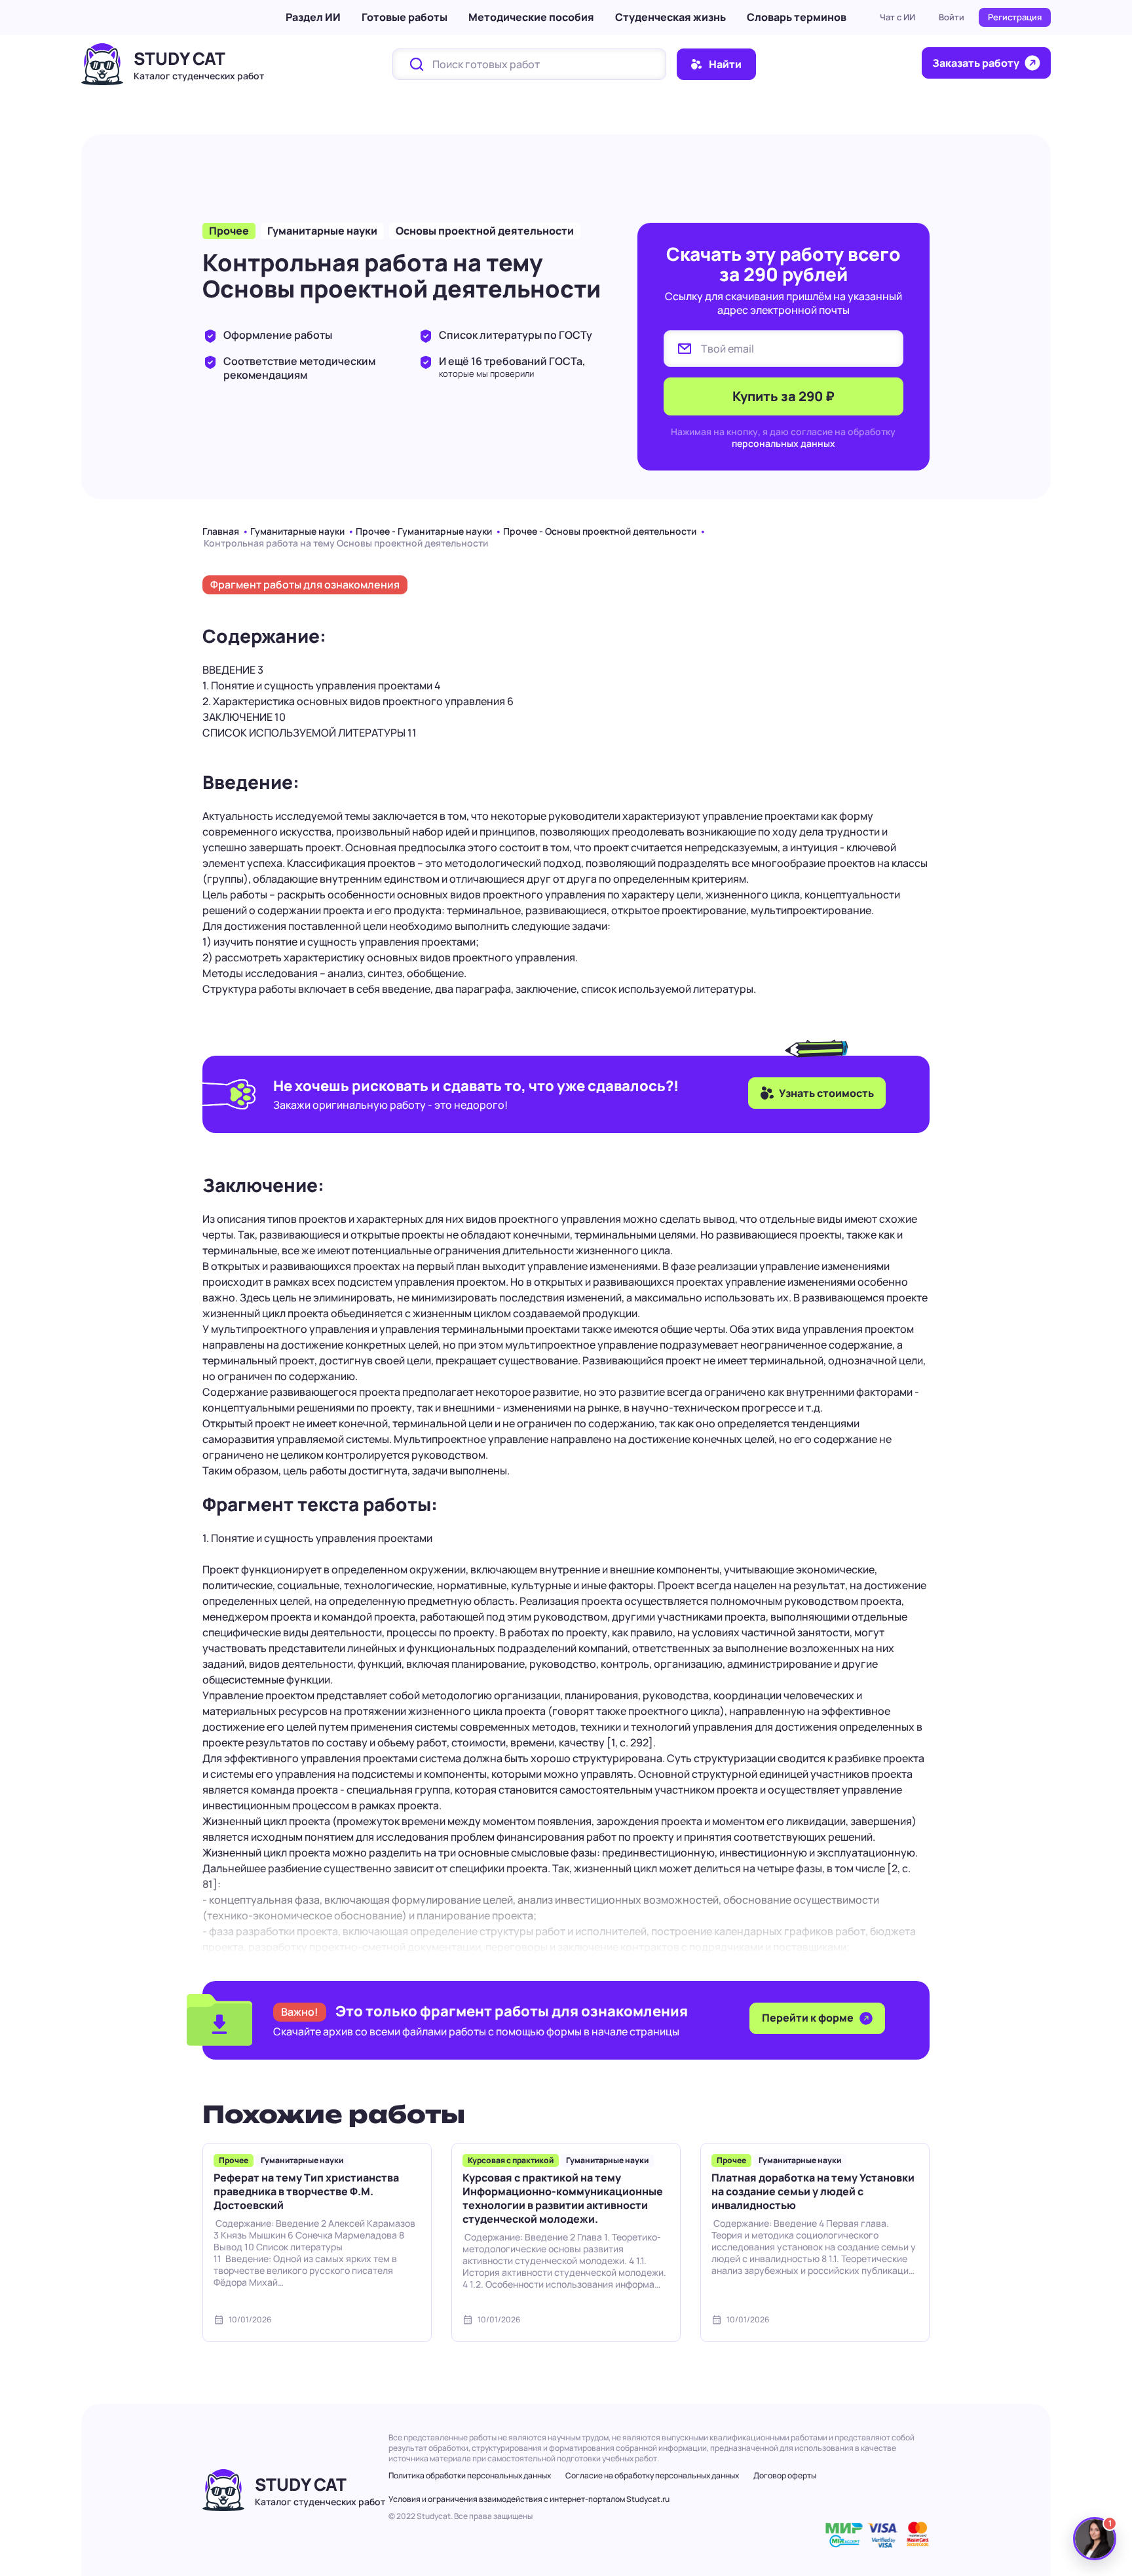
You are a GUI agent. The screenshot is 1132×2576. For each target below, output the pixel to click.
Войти (952, 17)
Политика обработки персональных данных (470, 2475)
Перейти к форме (809, 2018)
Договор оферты (785, 2475)
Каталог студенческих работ (199, 76)
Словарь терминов (797, 17)
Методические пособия (531, 17)
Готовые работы (405, 17)
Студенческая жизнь (670, 17)
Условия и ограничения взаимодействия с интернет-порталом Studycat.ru (529, 2499)
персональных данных (783, 443)
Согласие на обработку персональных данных (652, 2475)
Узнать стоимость (826, 1093)
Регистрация (1015, 17)
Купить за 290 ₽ (783, 396)
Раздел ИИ (313, 17)
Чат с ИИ (897, 17)
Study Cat (179, 58)
